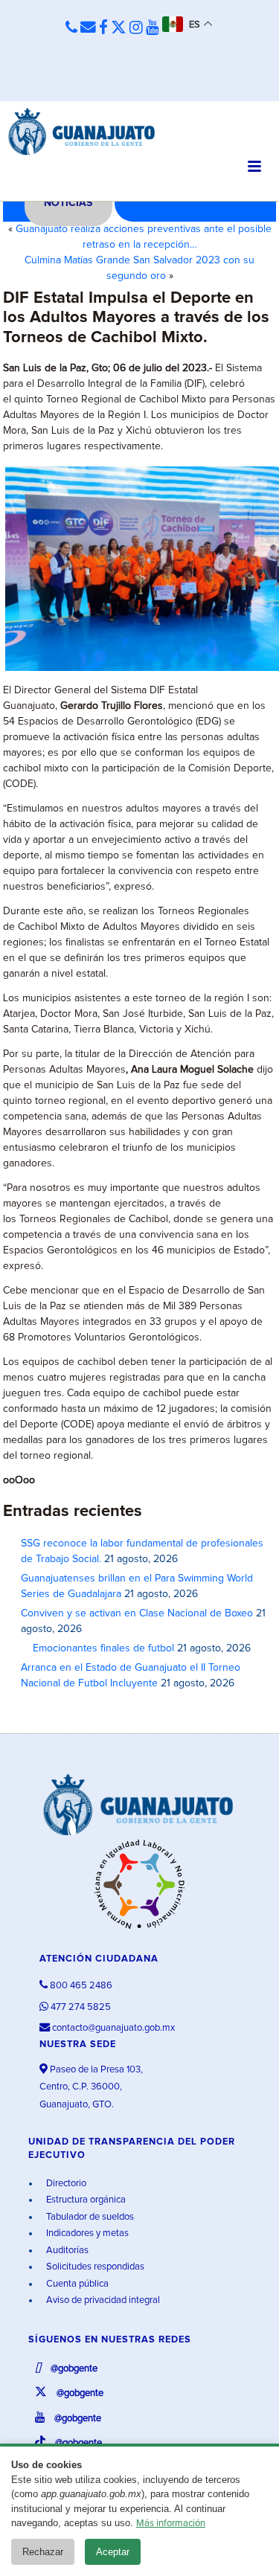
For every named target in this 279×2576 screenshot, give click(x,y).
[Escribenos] (88, 28)
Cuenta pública (76, 2284)
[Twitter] (119, 28)
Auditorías (66, 2251)
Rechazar (43, 2552)
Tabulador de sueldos (89, 2217)
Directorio (65, 2184)
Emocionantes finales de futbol (97, 1648)
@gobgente (73, 2369)
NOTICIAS (68, 203)
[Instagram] (136, 28)
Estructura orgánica (85, 2200)
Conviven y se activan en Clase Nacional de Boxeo (137, 1613)
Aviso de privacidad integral (102, 2300)
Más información (171, 2524)
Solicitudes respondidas (94, 2267)
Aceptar (113, 2552)
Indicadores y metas (86, 2233)
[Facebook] (103, 28)
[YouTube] (153, 28)
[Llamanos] (71, 28)
